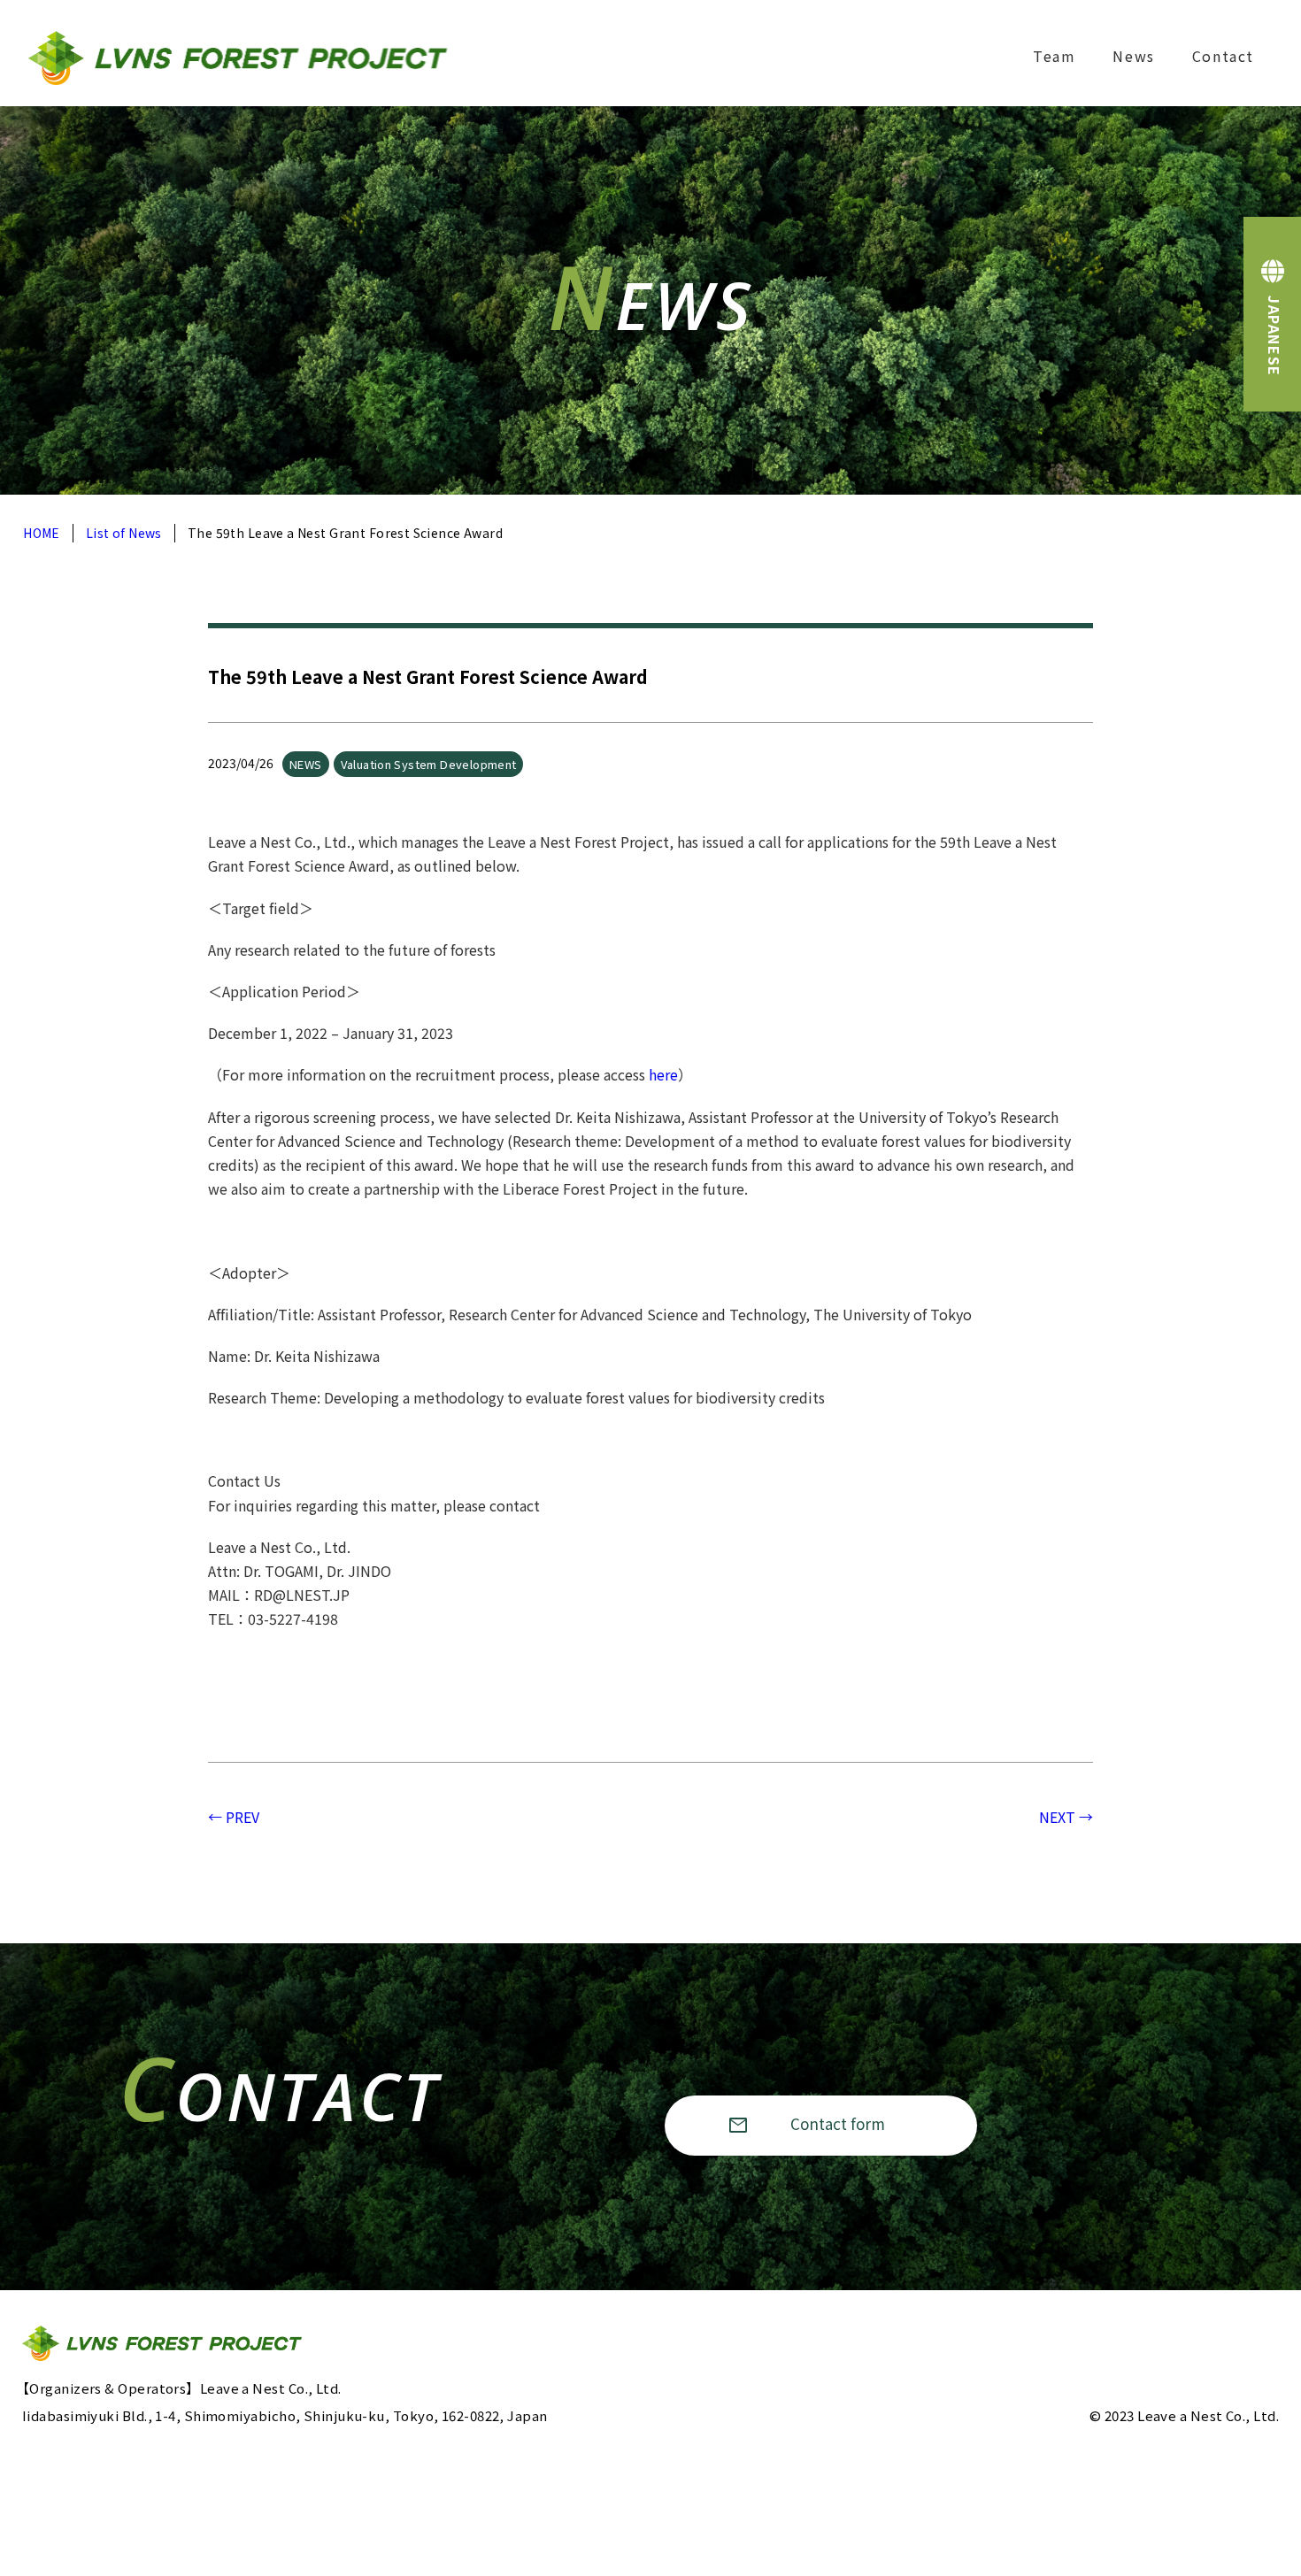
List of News (124, 533)
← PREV (234, 1817)
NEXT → (1066, 1817)
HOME (42, 533)
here (663, 1074)
